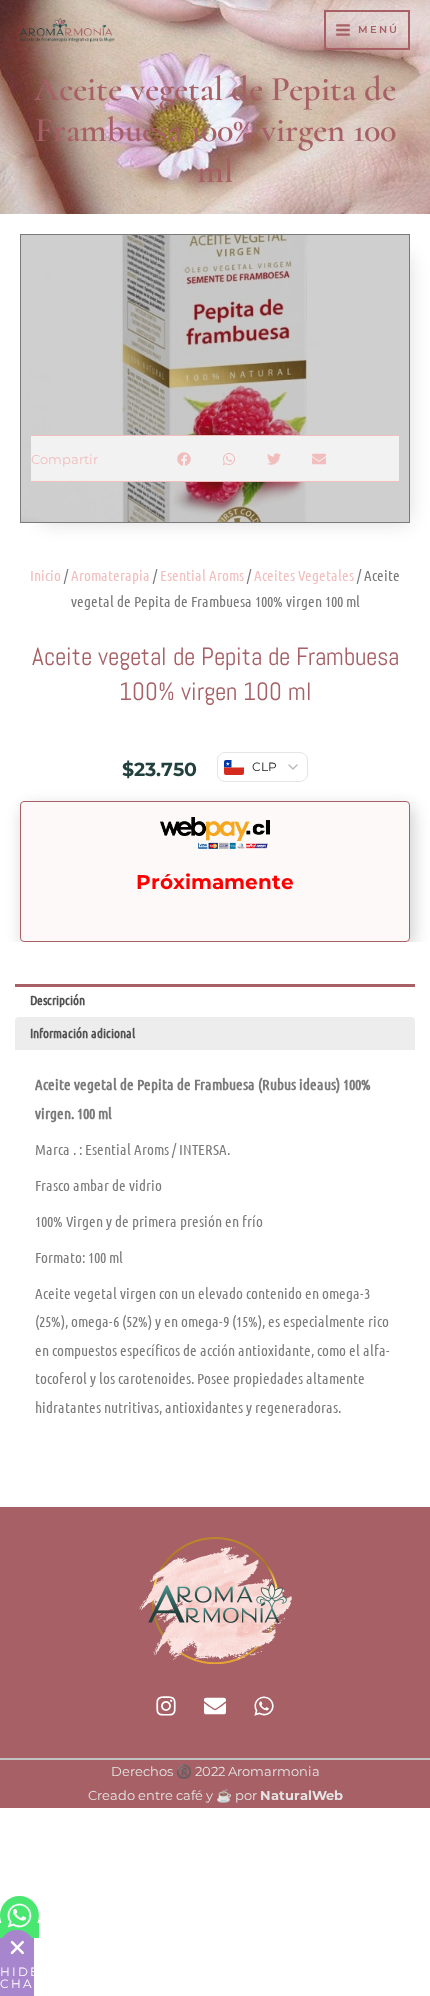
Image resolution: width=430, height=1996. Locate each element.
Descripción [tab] (57, 999)
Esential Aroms (202, 575)
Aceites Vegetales (304, 575)
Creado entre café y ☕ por (215, 1795)
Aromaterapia (110, 575)
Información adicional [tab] (82, 1032)
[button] (184, 458)
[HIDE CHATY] (17, 1947)
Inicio (45, 575)
